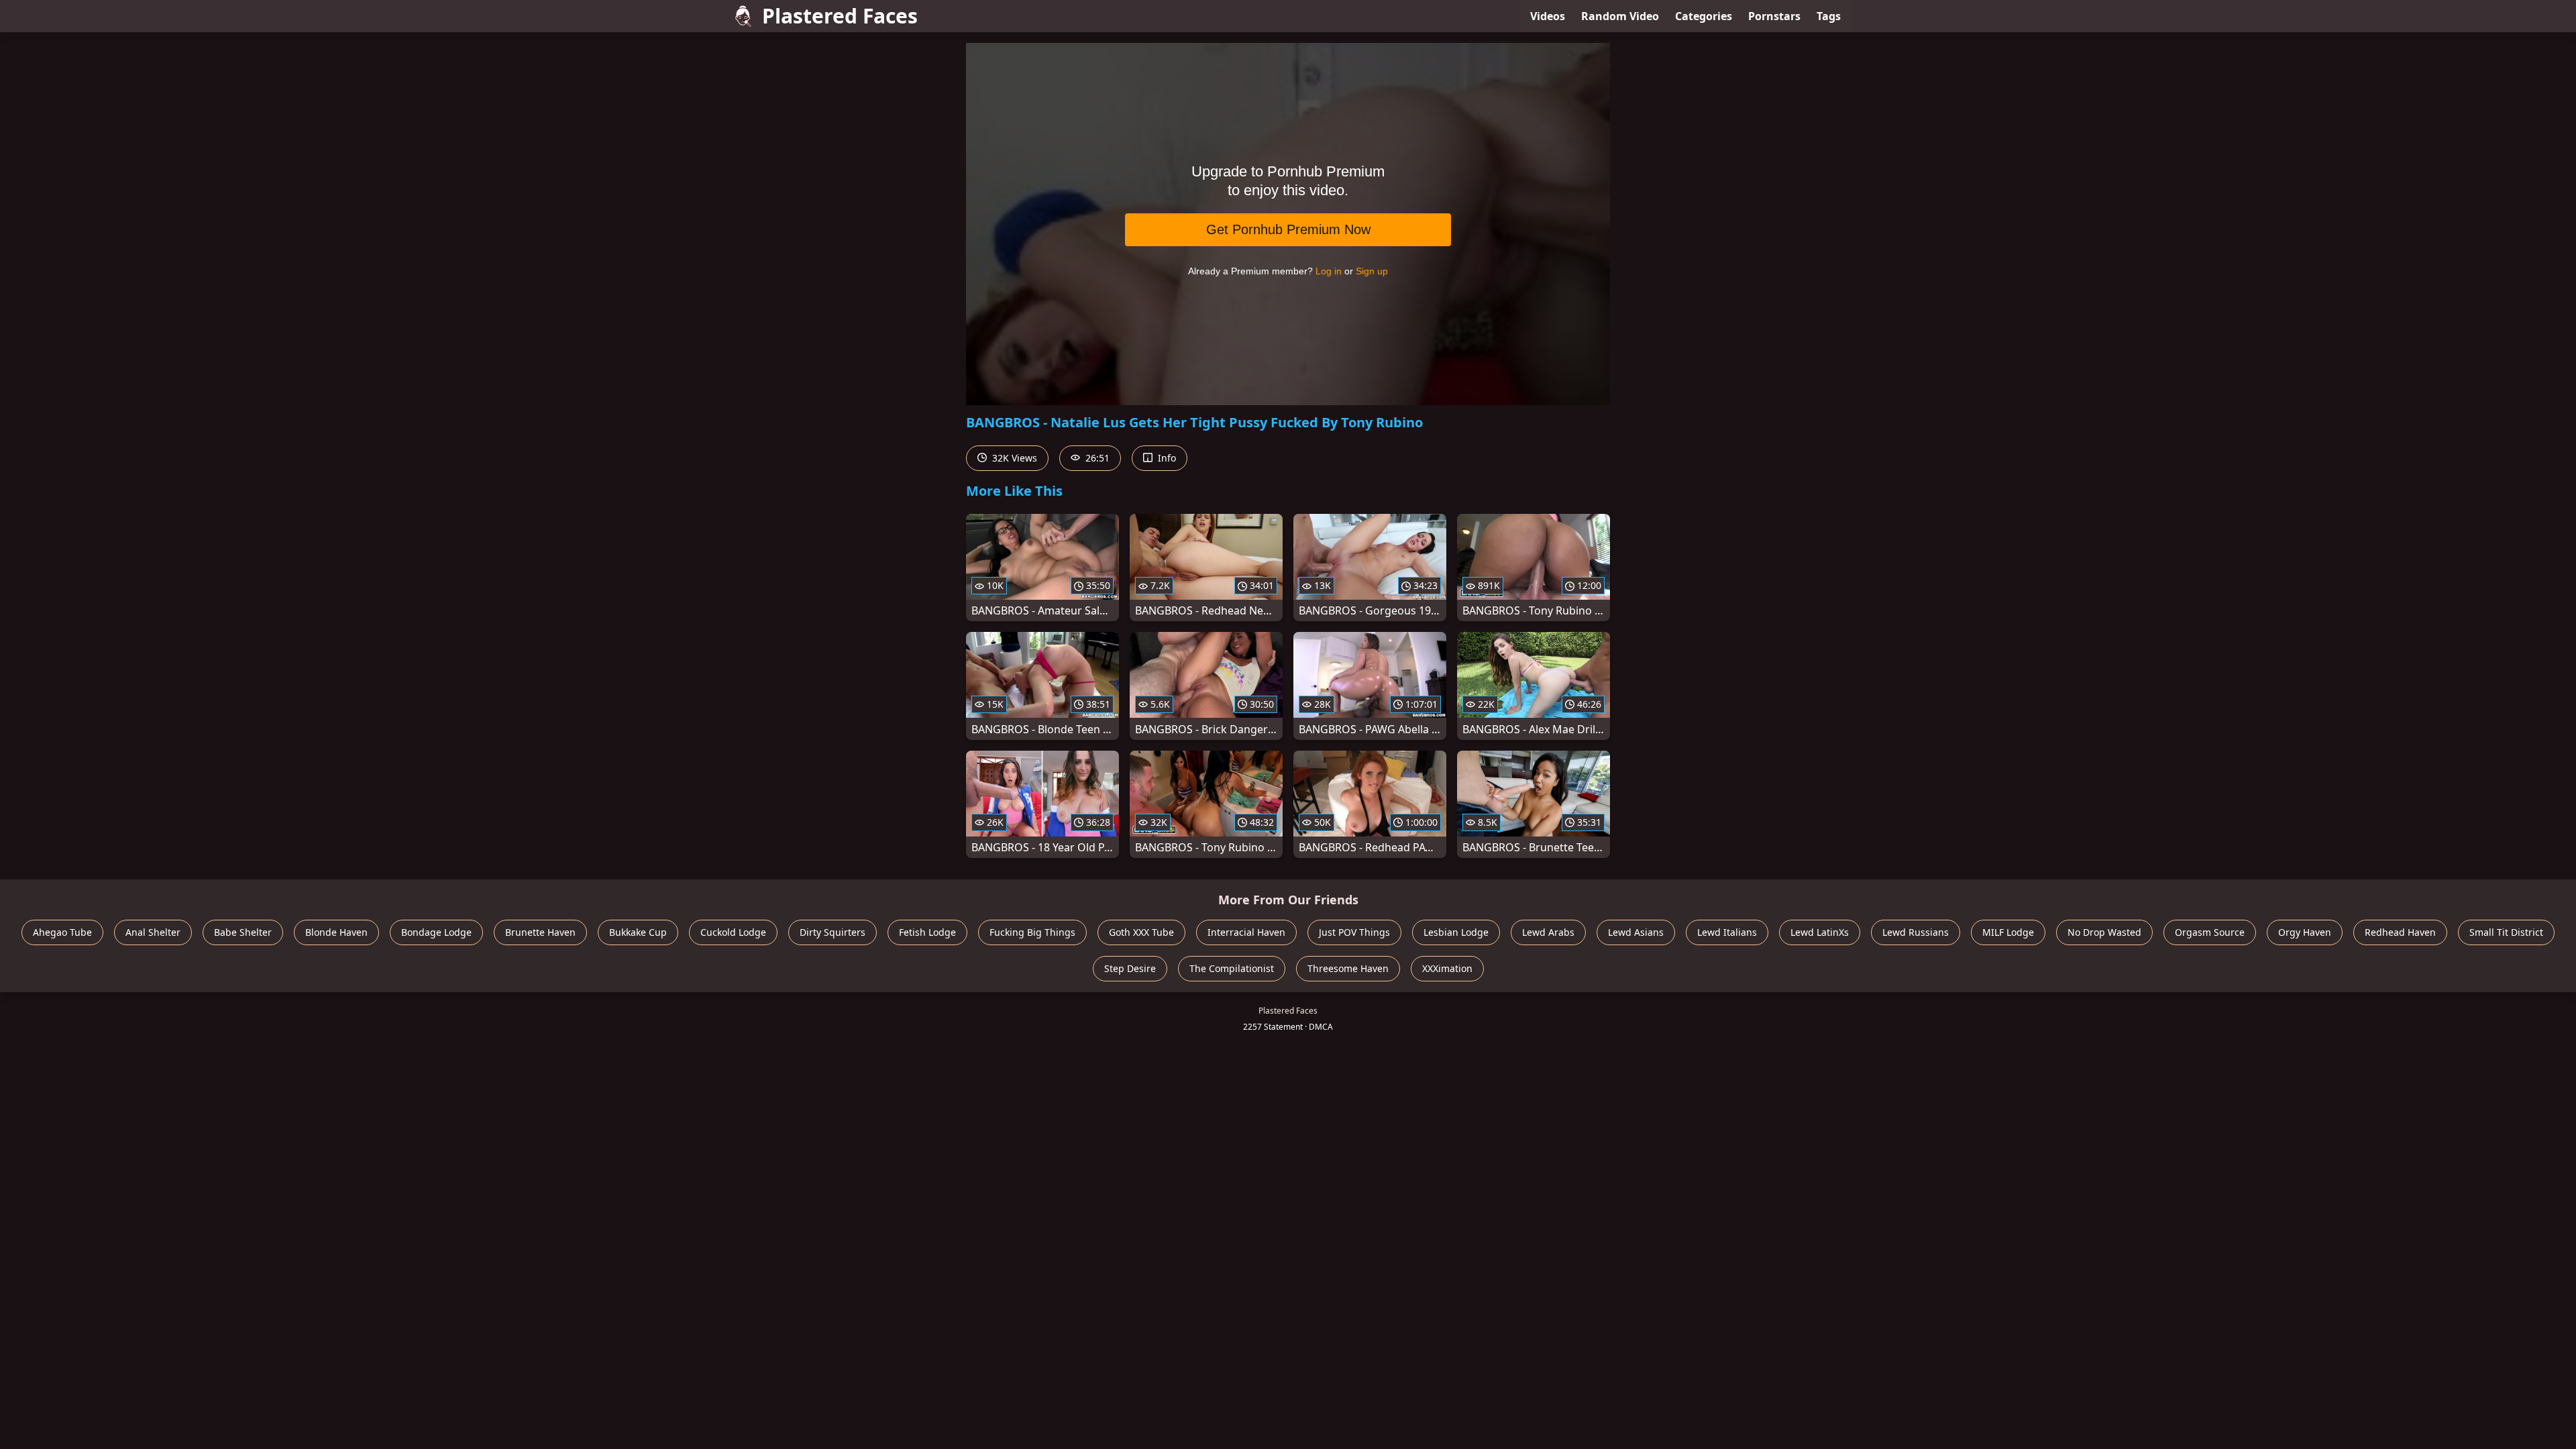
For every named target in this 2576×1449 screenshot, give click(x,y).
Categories (1704, 16)
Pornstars (1774, 16)
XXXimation (1447, 968)
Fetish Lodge (927, 932)
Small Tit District (2506, 932)
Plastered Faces (840, 16)
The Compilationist (1232, 968)
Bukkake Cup (638, 932)
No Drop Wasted (2104, 932)
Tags (1829, 16)
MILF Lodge (2008, 932)
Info (1166, 458)
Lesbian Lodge (1456, 932)
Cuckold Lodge (733, 932)
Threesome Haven (1348, 968)
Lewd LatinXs (1820, 932)
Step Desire (1130, 968)
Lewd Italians (1727, 932)
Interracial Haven (1246, 932)
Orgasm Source (2210, 932)
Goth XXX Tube (1141, 932)
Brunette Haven (540, 932)
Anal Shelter (153, 932)
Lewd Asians (1636, 932)
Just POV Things (1354, 932)
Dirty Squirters (833, 932)
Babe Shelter (243, 932)
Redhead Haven (2400, 932)
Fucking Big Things (1032, 932)
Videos (1548, 16)
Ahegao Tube (62, 932)
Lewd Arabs (1548, 932)
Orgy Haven (2305, 932)
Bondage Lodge (436, 932)
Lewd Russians (1916, 932)
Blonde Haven (336, 932)
